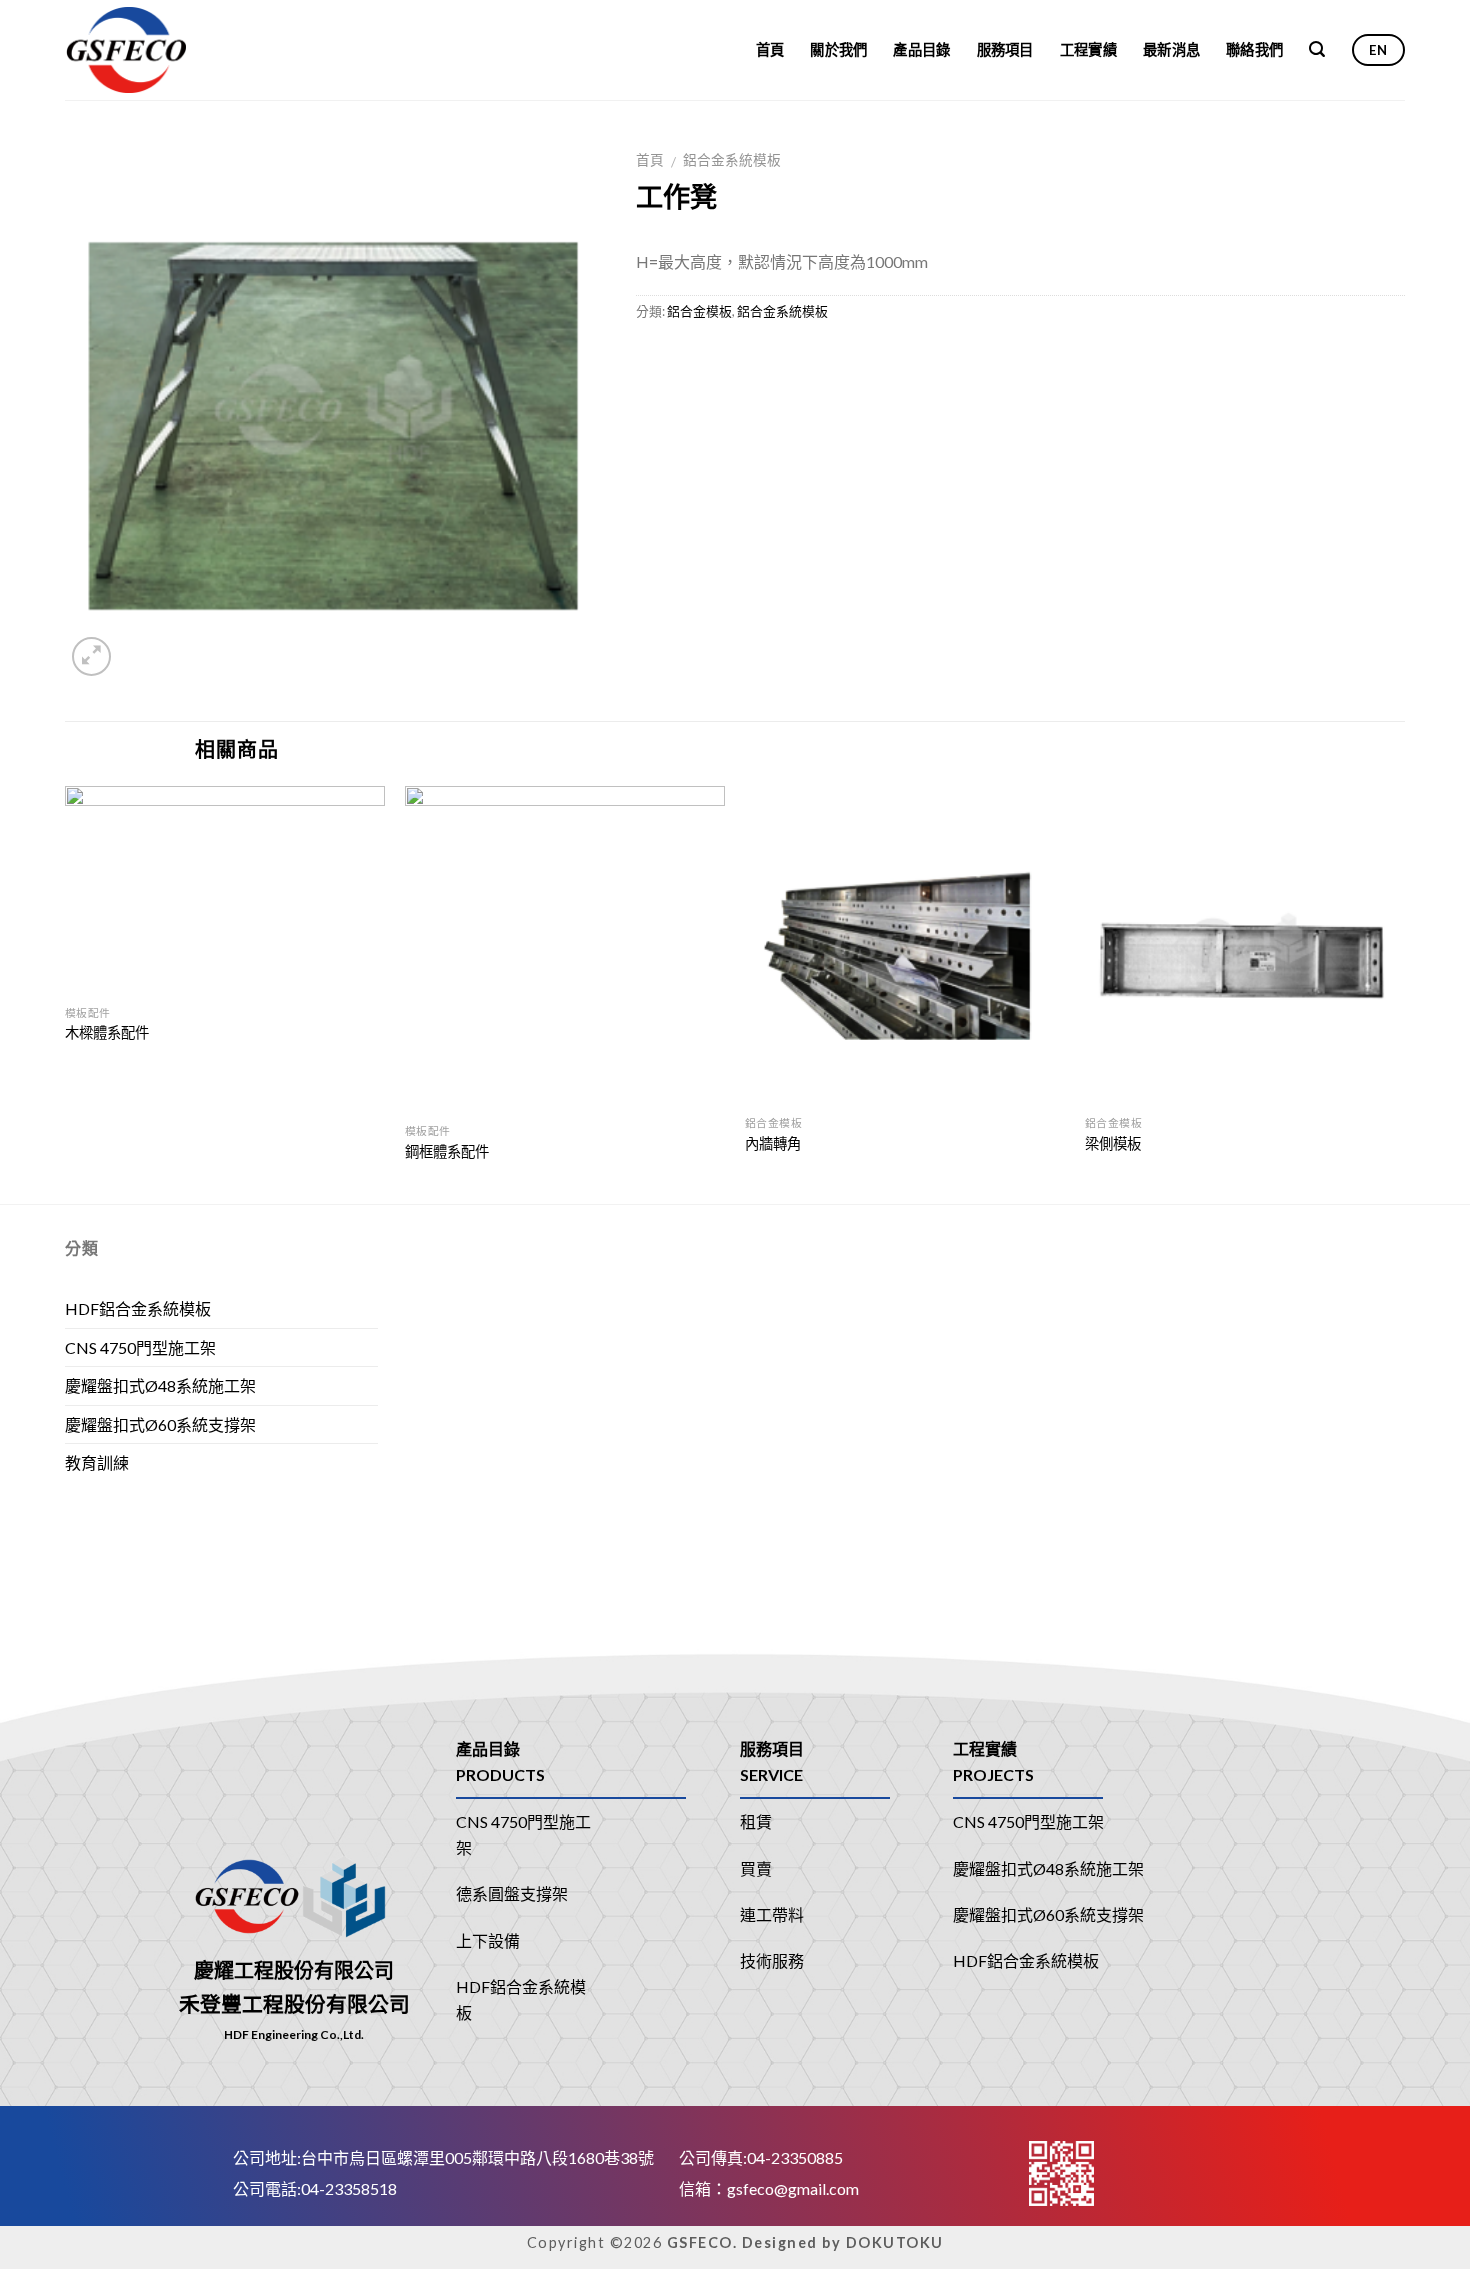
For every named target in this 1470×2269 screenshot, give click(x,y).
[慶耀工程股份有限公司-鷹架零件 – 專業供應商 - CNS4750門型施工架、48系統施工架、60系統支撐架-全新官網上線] (158, 50)
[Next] (1404, 993)
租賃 (756, 1821)
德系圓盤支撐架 (512, 1893)
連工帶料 (772, 1914)
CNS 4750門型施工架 (140, 1347)
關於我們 (838, 49)
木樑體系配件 (107, 1032)
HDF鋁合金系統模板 (138, 1308)
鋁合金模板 (699, 311)
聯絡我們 (1254, 49)
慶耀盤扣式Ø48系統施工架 (160, 1385)
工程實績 (1088, 49)
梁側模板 (1113, 1143)
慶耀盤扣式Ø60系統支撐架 (160, 1424)
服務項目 (1005, 49)
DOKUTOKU (895, 2242)
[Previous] (66, 993)
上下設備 (488, 1940)
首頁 (770, 49)
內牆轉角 (773, 1143)
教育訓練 (97, 1462)
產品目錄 (921, 49)
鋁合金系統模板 (732, 160)
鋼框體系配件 (447, 1151)
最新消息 (1171, 49)
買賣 (756, 1868)
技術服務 (772, 1960)
